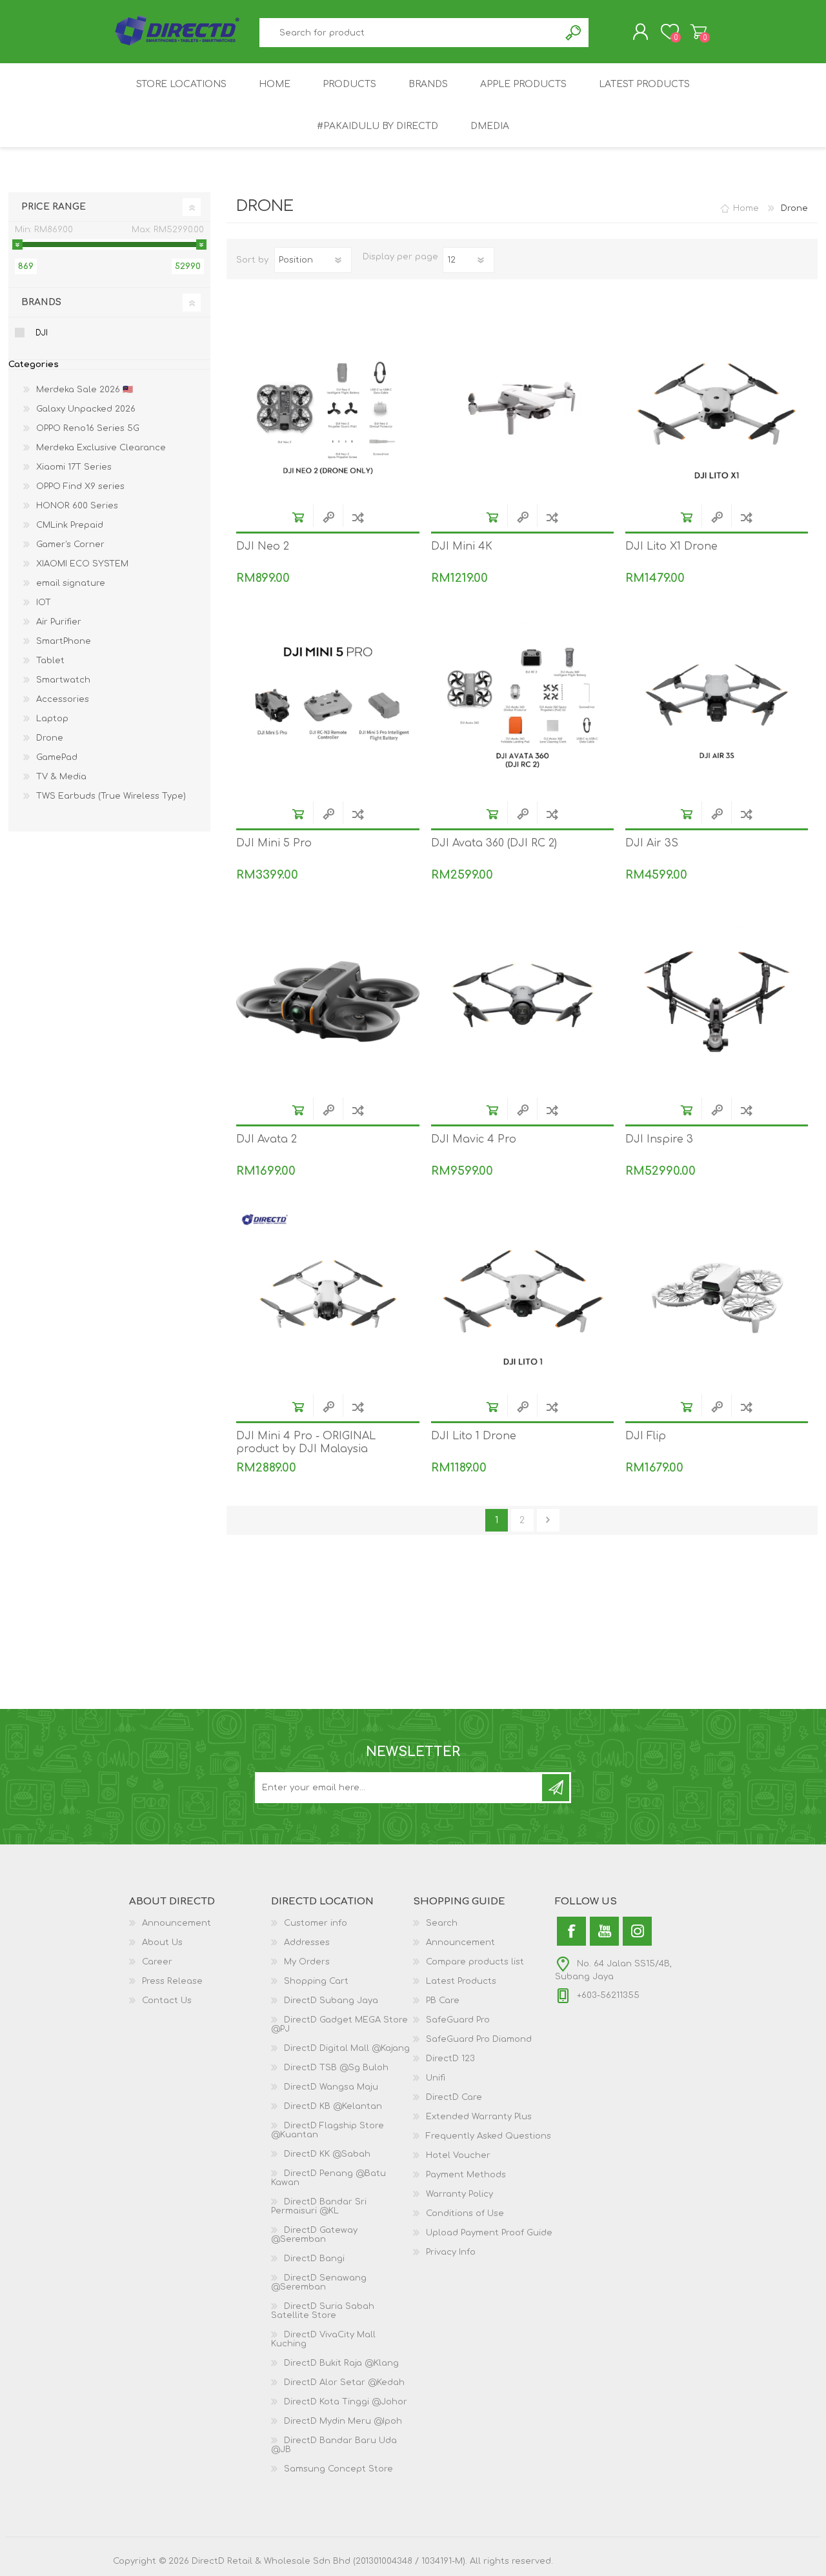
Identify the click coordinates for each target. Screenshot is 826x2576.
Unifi (436, 2078)
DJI (42, 333)
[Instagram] (637, 1931)
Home (746, 208)
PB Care (443, 2001)
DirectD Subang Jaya (331, 2001)
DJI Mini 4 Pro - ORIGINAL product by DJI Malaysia (306, 1443)
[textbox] (410, 33)
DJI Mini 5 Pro (274, 843)
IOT (44, 603)
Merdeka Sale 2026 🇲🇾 (85, 390)
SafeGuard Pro (458, 2020)
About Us (162, 1942)
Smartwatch (63, 680)
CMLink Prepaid (70, 525)
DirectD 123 (450, 2059)
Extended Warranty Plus (479, 2117)
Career (157, 1962)
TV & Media (61, 777)
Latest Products (461, 1981)
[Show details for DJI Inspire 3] (717, 1002)
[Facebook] (571, 1931)
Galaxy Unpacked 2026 (86, 409)
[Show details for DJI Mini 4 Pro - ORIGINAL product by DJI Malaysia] (327, 1298)
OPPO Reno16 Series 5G (88, 428)
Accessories (63, 699)
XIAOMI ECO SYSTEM (82, 564)
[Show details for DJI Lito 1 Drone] (522, 1298)
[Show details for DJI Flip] (717, 1298)
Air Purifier (59, 622)
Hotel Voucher (458, 2155)
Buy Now (298, 517)
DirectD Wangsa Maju (331, 2087)
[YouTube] (604, 1931)
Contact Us (167, 2001)
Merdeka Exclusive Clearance (101, 448)
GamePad (57, 757)
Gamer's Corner (70, 544)
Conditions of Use (465, 2213)
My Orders (307, 1962)
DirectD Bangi (314, 2259)
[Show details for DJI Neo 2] (327, 409)
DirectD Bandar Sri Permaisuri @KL (319, 2206)
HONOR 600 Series (77, 506)
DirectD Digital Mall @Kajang (347, 2048)
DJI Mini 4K (462, 546)
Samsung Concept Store (338, 2469)
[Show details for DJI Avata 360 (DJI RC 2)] (522, 705)
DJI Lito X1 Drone (671, 546)
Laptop (52, 719)
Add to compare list (358, 517)
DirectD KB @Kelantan (333, 2106)
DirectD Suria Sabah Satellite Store (323, 2311)
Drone (50, 738)
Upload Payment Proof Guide (489, 2233)
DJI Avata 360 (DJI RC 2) (494, 843)
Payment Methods (466, 2175)
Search (574, 33)
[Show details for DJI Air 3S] (717, 705)
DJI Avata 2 (267, 1139)
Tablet (50, 661)
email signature (71, 583)
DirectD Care (454, 2097)
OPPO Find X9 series (80, 486)
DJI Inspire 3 (659, 1139)
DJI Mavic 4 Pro (474, 1139)
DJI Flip (646, 1436)
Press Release (172, 1981)
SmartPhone (64, 641)
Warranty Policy (459, 2194)
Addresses (307, 1942)
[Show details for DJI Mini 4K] (522, 409)
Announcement (176, 1923)
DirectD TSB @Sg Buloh (336, 2068)
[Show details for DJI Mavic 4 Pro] (522, 1002)
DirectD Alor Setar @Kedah (344, 2382)
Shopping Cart (699, 32)
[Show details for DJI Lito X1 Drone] (717, 409)
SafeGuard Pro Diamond (479, 2039)
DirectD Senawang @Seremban (319, 2282)
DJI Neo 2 (263, 546)
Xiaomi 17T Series (74, 467)
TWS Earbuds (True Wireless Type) (111, 796)
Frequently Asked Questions (489, 2136)
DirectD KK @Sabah (327, 2154)
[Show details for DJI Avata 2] (327, 1002)
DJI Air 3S (652, 843)
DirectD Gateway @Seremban (314, 2235)
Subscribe (556, 1788)
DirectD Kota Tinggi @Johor (346, 2402)
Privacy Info (451, 2252)
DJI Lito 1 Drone (474, 1436)
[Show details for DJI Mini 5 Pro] (327, 705)
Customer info (316, 1923)
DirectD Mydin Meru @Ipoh (343, 2421)
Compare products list (475, 1962)
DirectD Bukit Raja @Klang (341, 2363)
